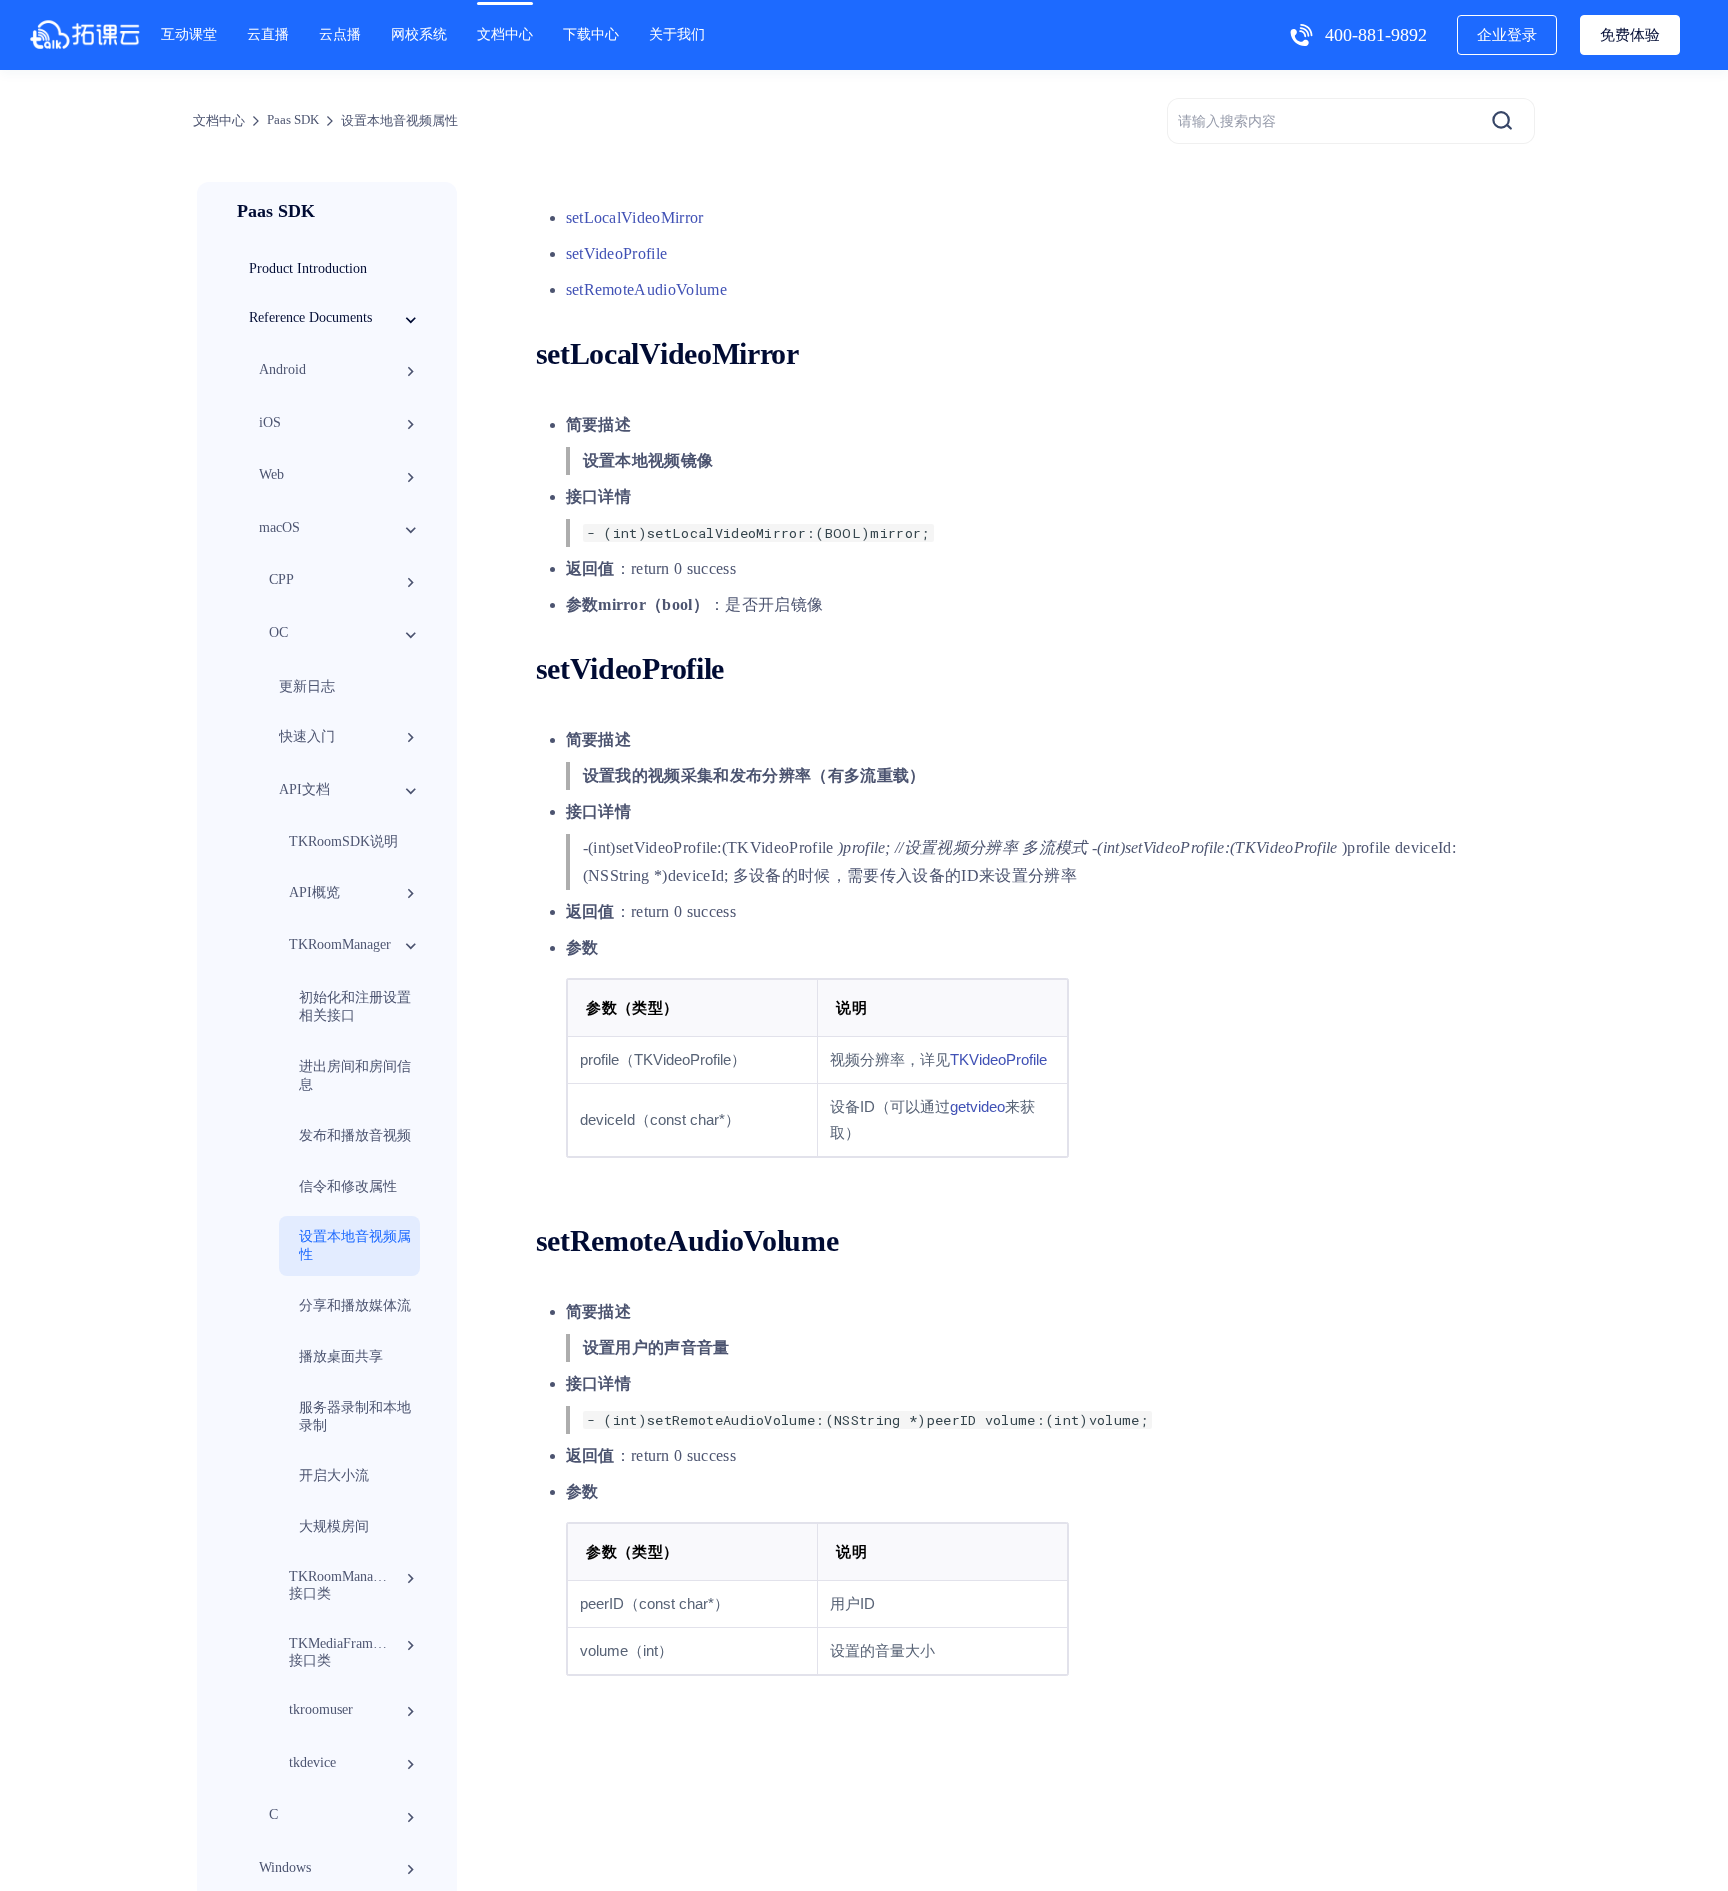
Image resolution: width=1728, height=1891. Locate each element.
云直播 (268, 34)
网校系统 (419, 34)
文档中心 (505, 34)
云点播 (340, 34)
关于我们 (677, 34)
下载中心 (591, 34)
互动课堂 (189, 34)
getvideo (977, 1106)
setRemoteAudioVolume (646, 289)
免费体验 (1630, 35)
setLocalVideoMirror (635, 217)
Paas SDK (293, 119)
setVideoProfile (617, 253)
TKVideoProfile (998, 1059)
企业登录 (1507, 35)
